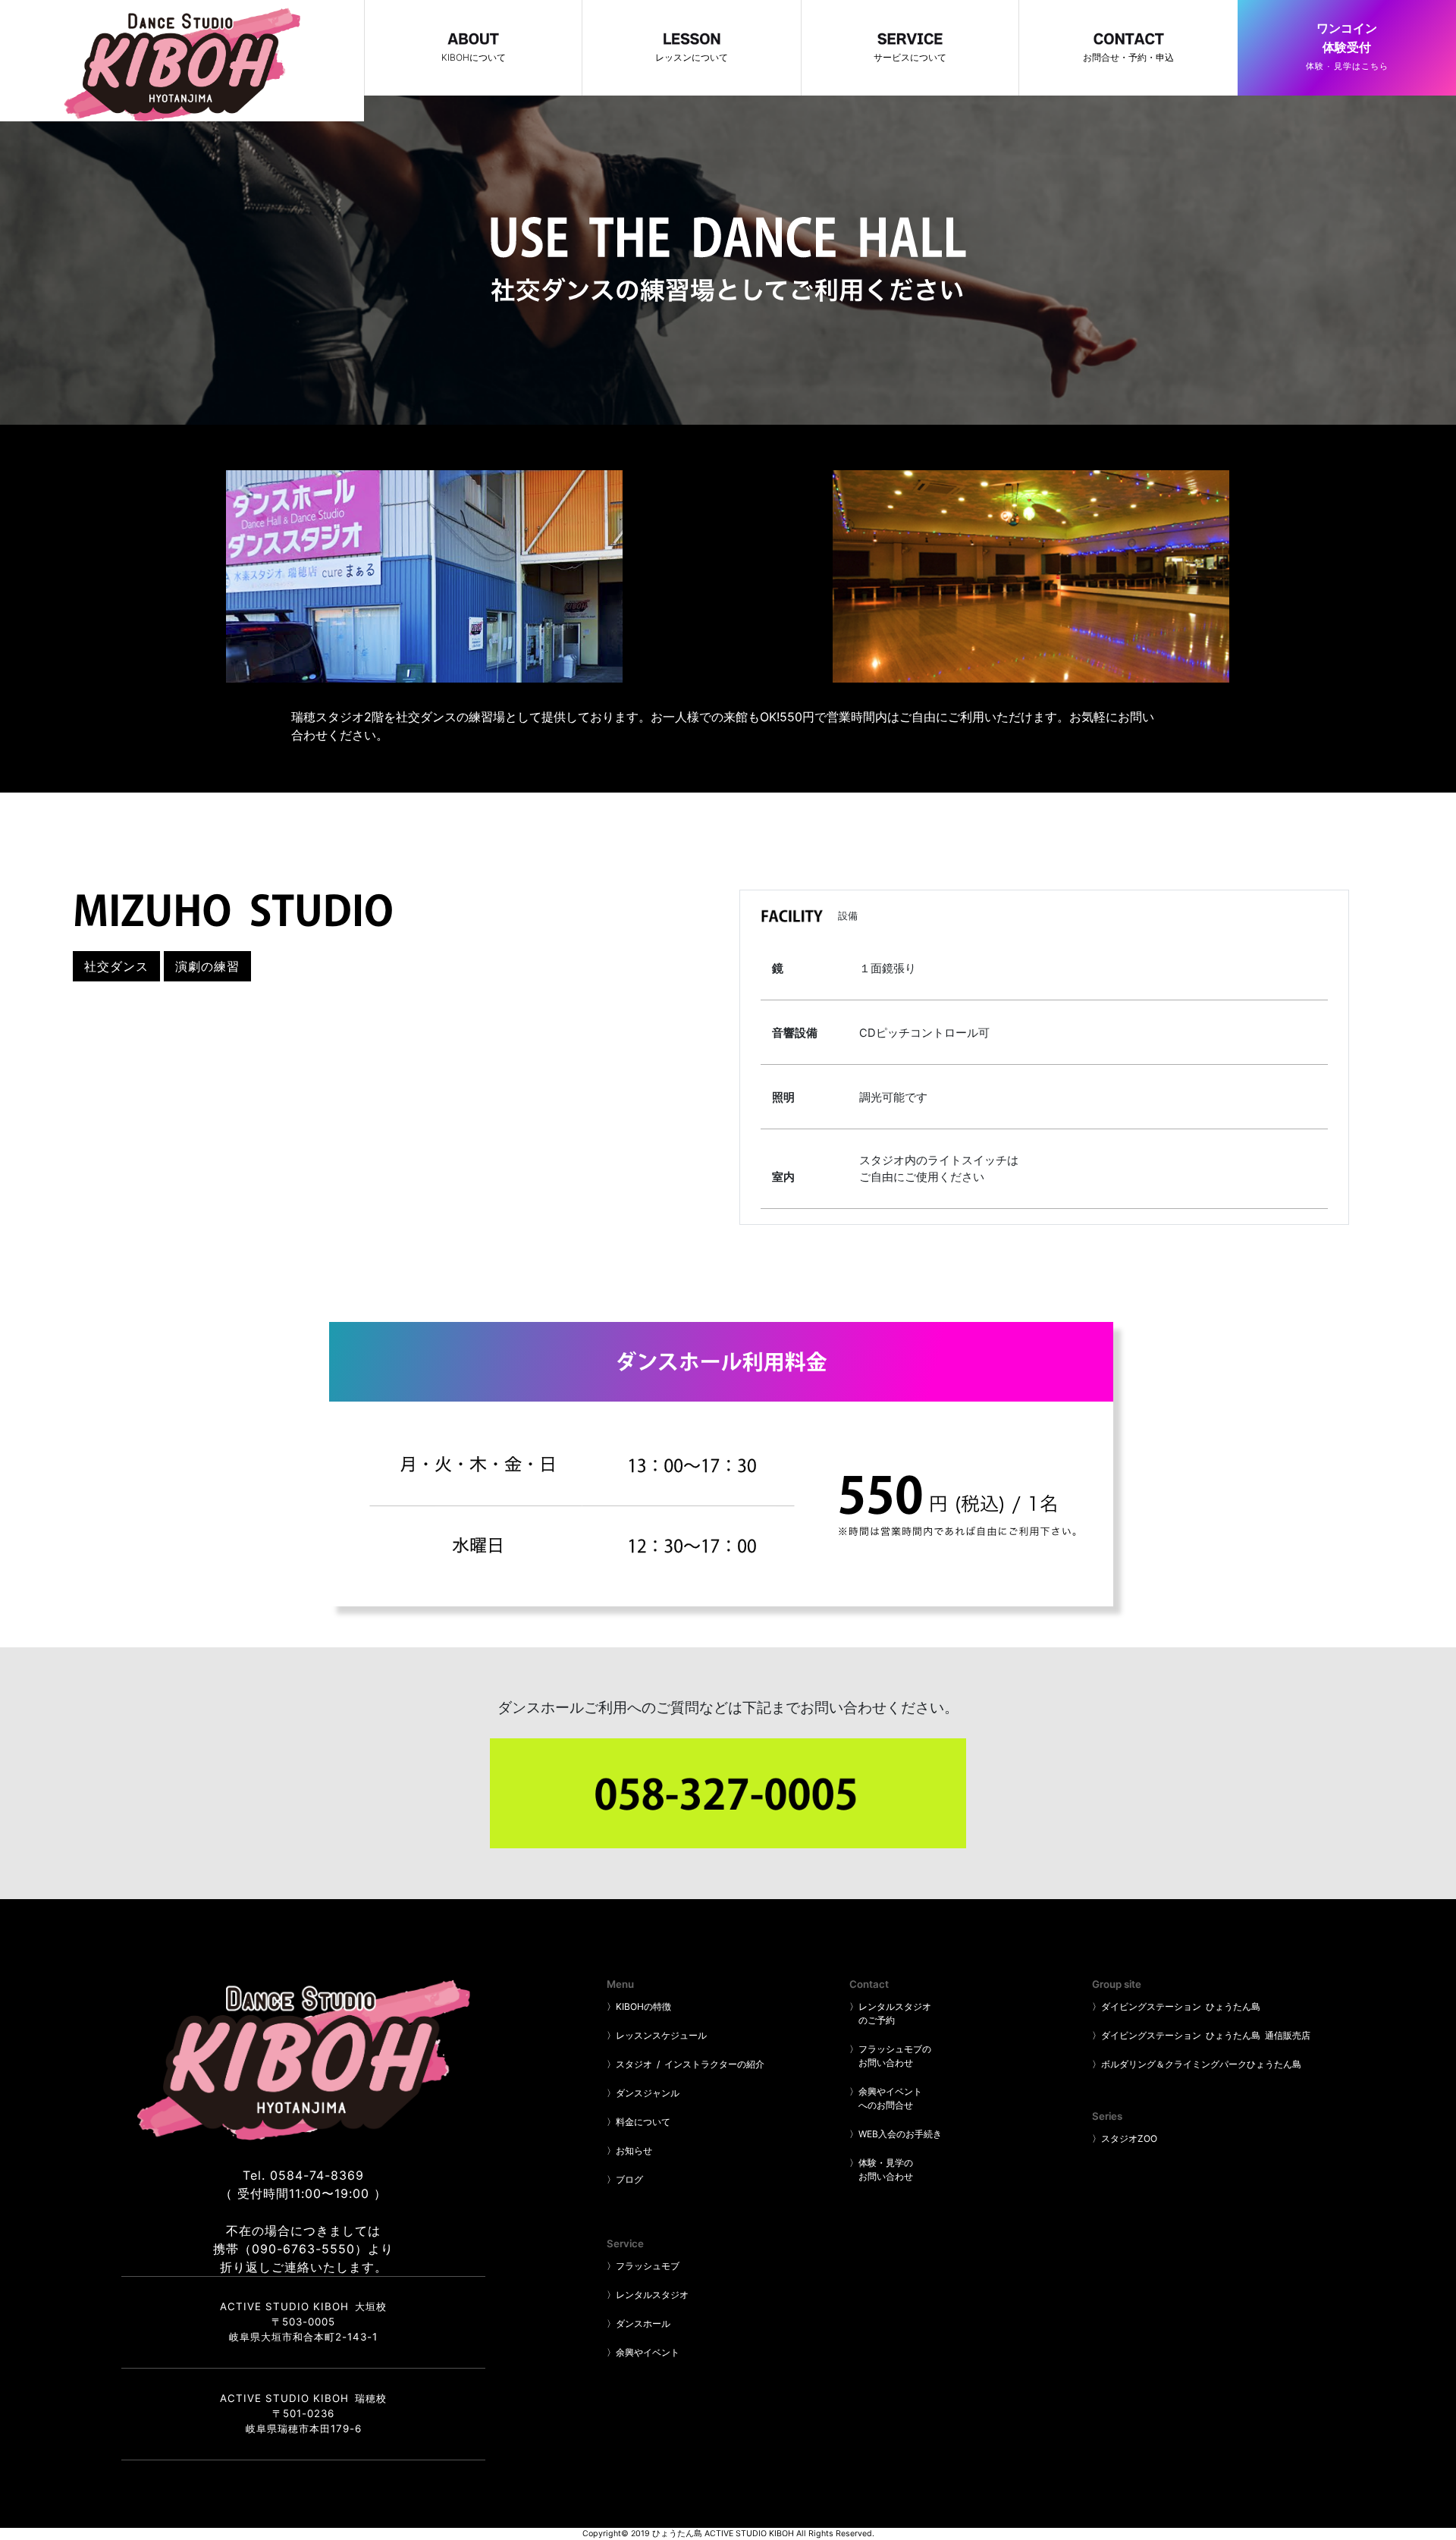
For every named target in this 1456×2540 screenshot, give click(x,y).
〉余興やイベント (643, 2352)
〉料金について (639, 2122)
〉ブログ (625, 2179)
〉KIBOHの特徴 (639, 2006)
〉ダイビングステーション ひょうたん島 (1176, 2006)
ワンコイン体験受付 (1347, 46)
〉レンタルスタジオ (648, 2295)
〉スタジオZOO (1125, 2138)
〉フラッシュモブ (643, 2266)
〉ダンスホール (639, 2323)
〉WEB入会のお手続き (896, 2134)
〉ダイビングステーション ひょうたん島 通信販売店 (1201, 2035)
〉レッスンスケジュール (657, 2035)
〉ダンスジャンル (643, 2093)
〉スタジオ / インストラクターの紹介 (686, 2064)
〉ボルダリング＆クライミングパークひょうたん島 (1197, 2064)
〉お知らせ (629, 2151)
